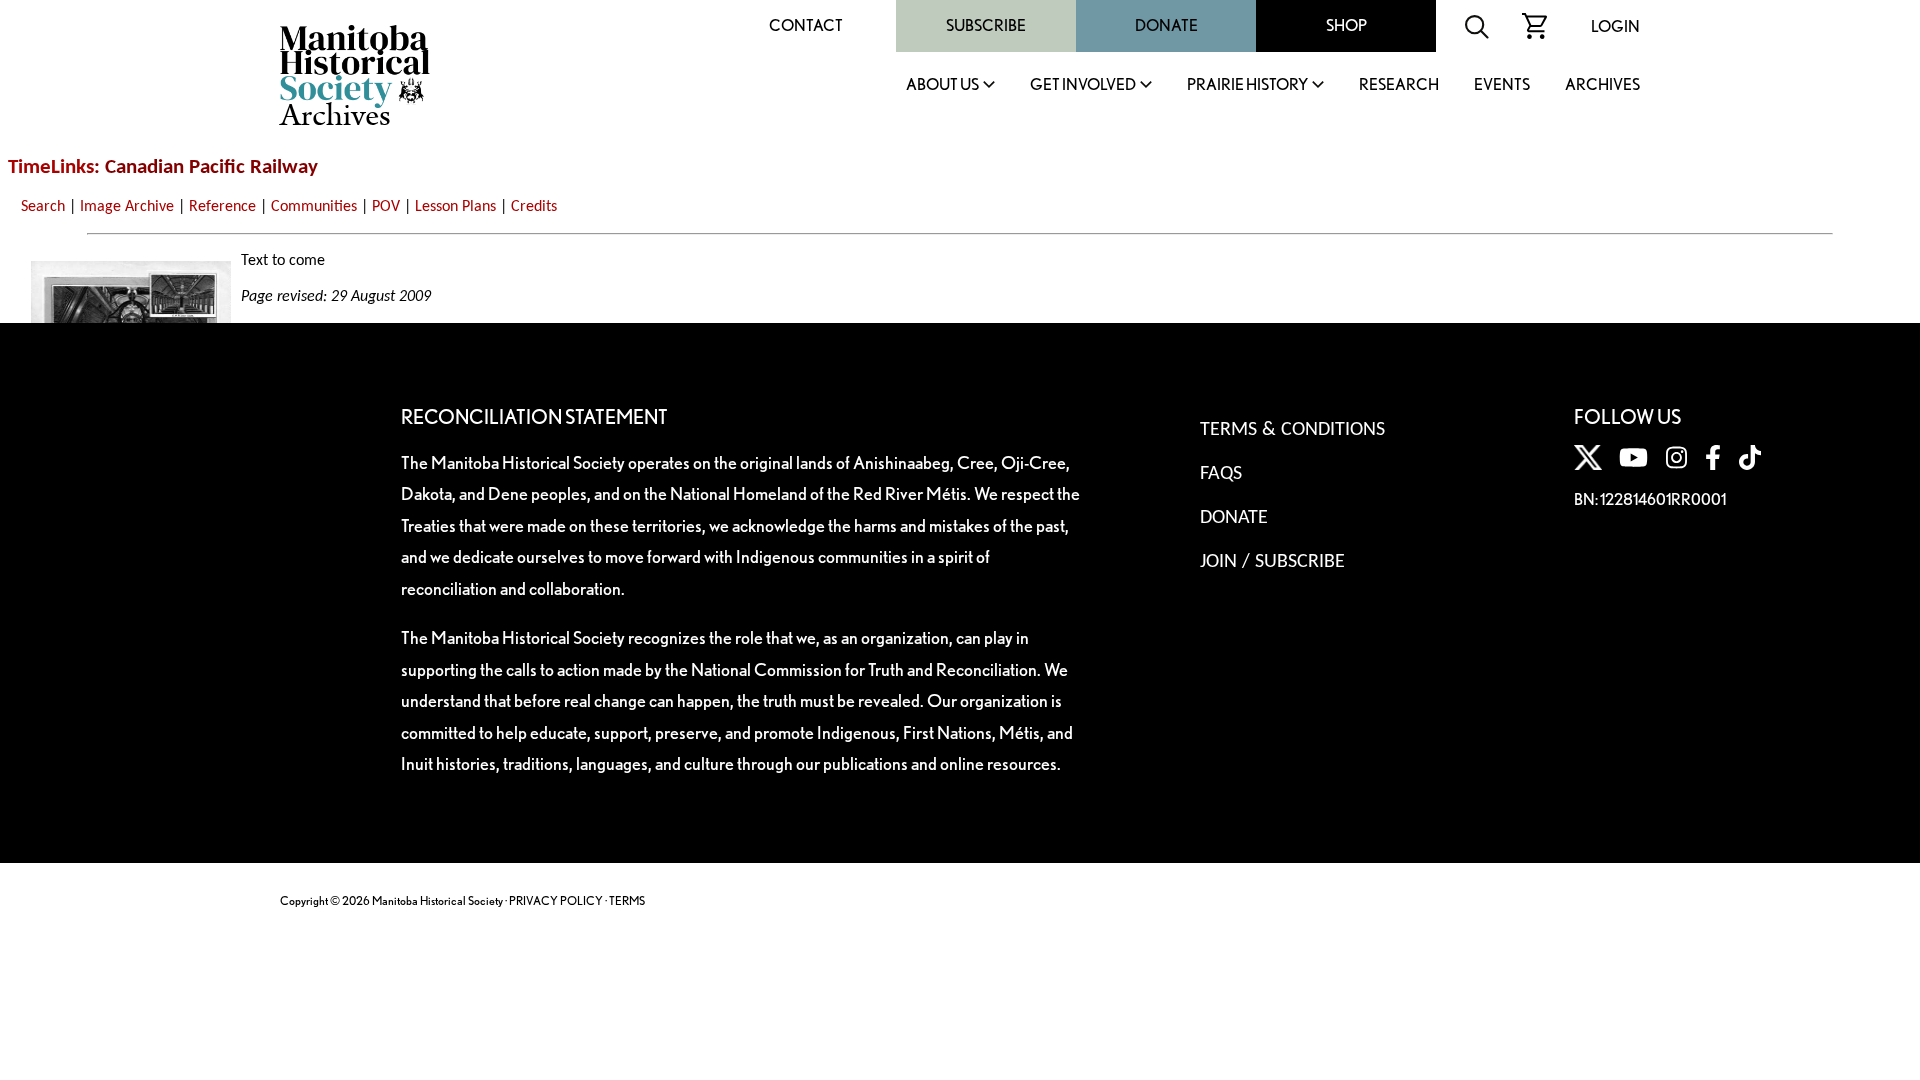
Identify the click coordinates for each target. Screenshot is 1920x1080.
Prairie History (1247, 85)
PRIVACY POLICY (556, 900)
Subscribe (986, 25)
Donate (1166, 25)
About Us (942, 85)
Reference (222, 207)
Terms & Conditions (1292, 430)
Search (43, 207)
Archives (1602, 85)
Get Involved (1083, 85)
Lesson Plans (455, 207)
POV (386, 207)
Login (1615, 26)
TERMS (627, 900)
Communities (314, 207)
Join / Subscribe (1272, 562)
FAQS (1221, 474)
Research (1399, 85)
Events (1502, 85)
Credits (534, 207)
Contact (806, 25)
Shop (1346, 25)
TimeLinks (51, 167)
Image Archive (127, 207)
